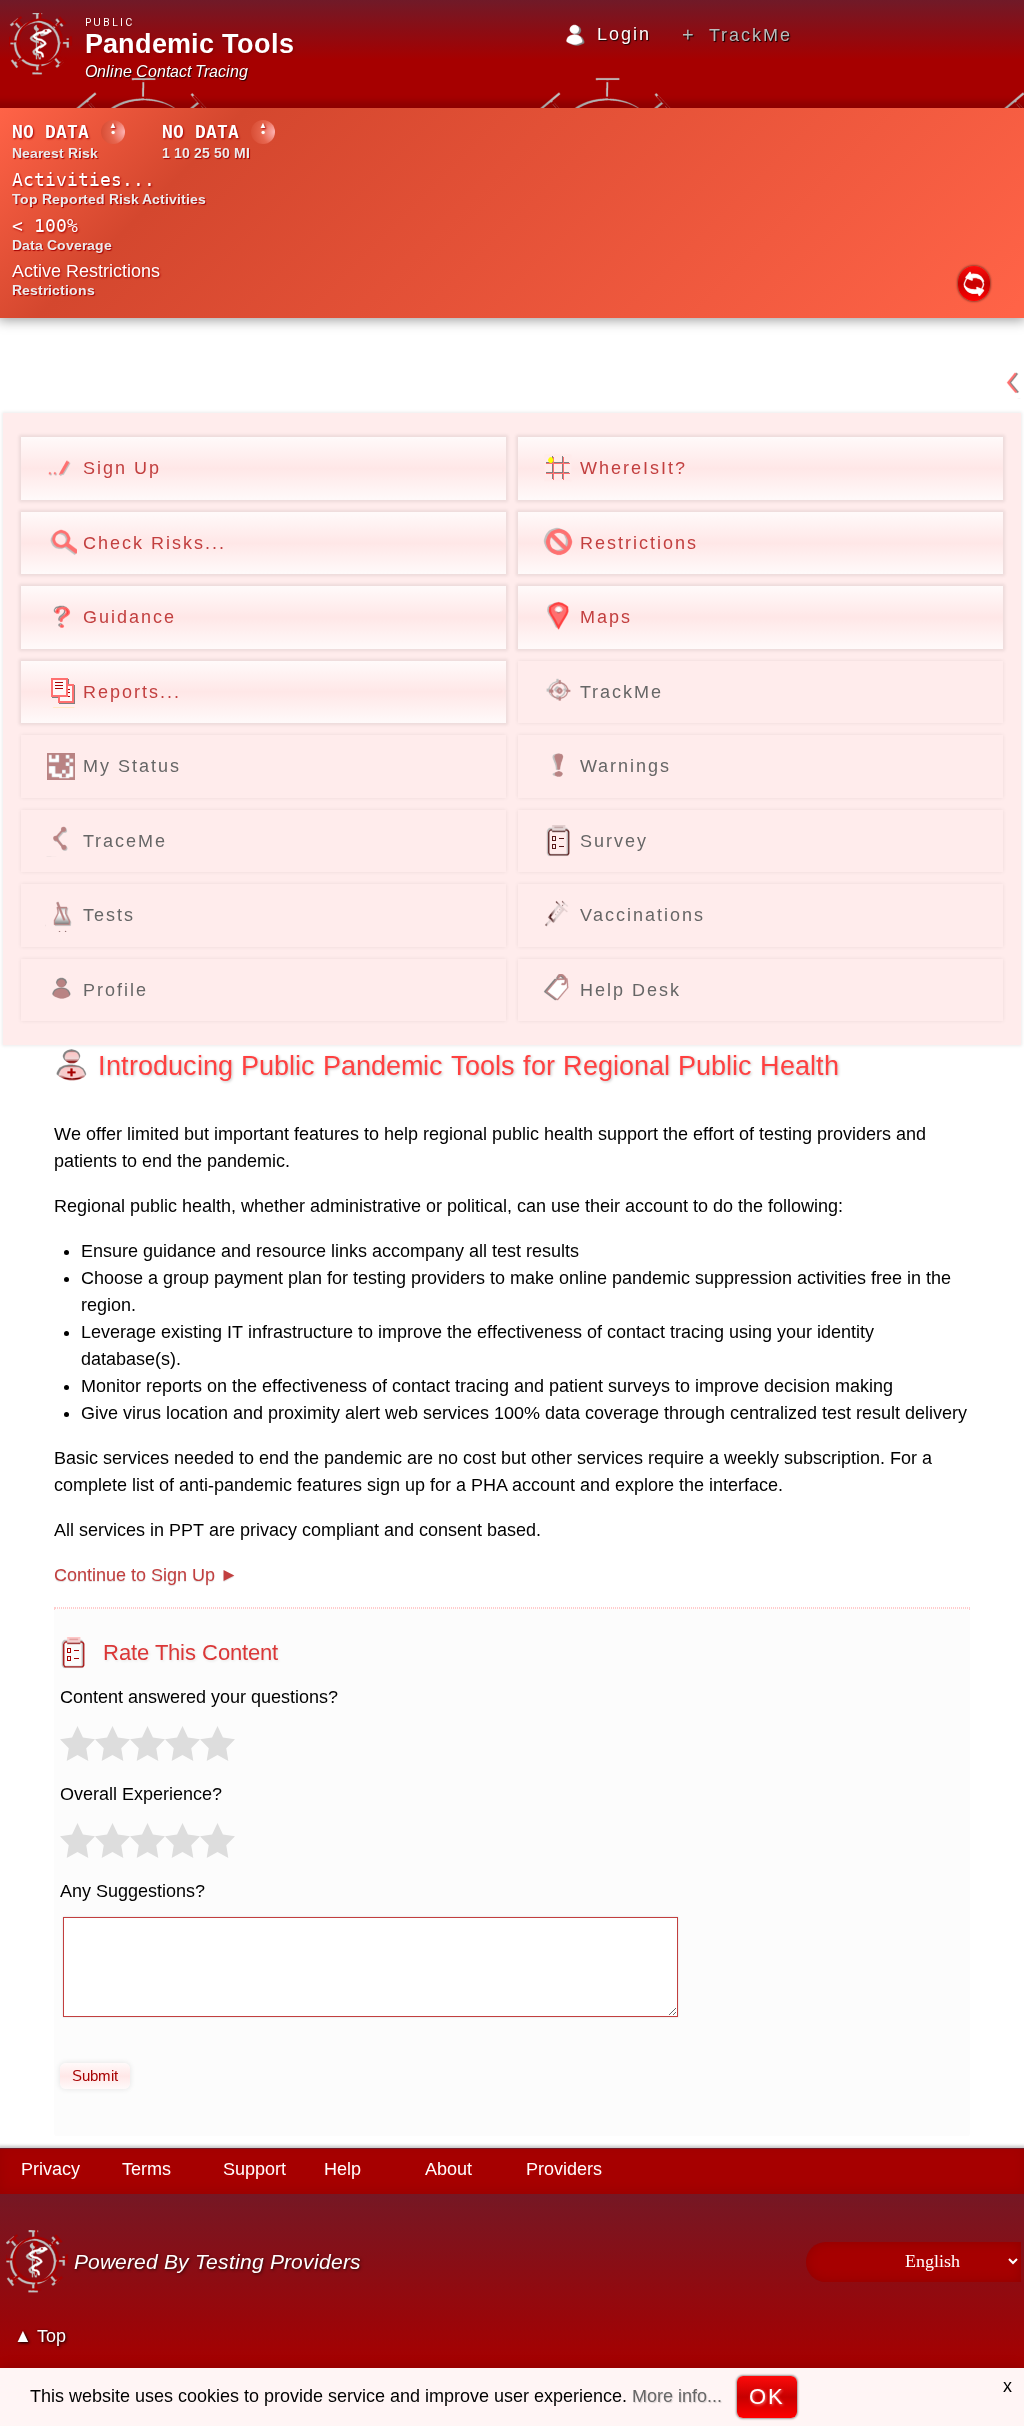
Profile (115, 990)
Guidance (129, 617)
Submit (95, 2075)
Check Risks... (154, 543)
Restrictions (639, 543)
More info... (677, 2396)
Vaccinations (642, 915)
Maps (606, 617)
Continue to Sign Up (134, 1575)
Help (342, 2169)
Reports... (132, 692)
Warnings (625, 766)
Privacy (50, 2169)
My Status (132, 766)
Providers (564, 2169)
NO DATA (50, 131)
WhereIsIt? (633, 468)
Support (254, 2169)
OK (767, 2396)
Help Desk (630, 990)
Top (51, 2336)
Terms (146, 2169)
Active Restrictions (86, 271)
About (448, 2169)
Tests (109, 915)
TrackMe (750, 35)
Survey (614, 841)
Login (624, 34)
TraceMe (125, 841)
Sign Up (122, 468)
